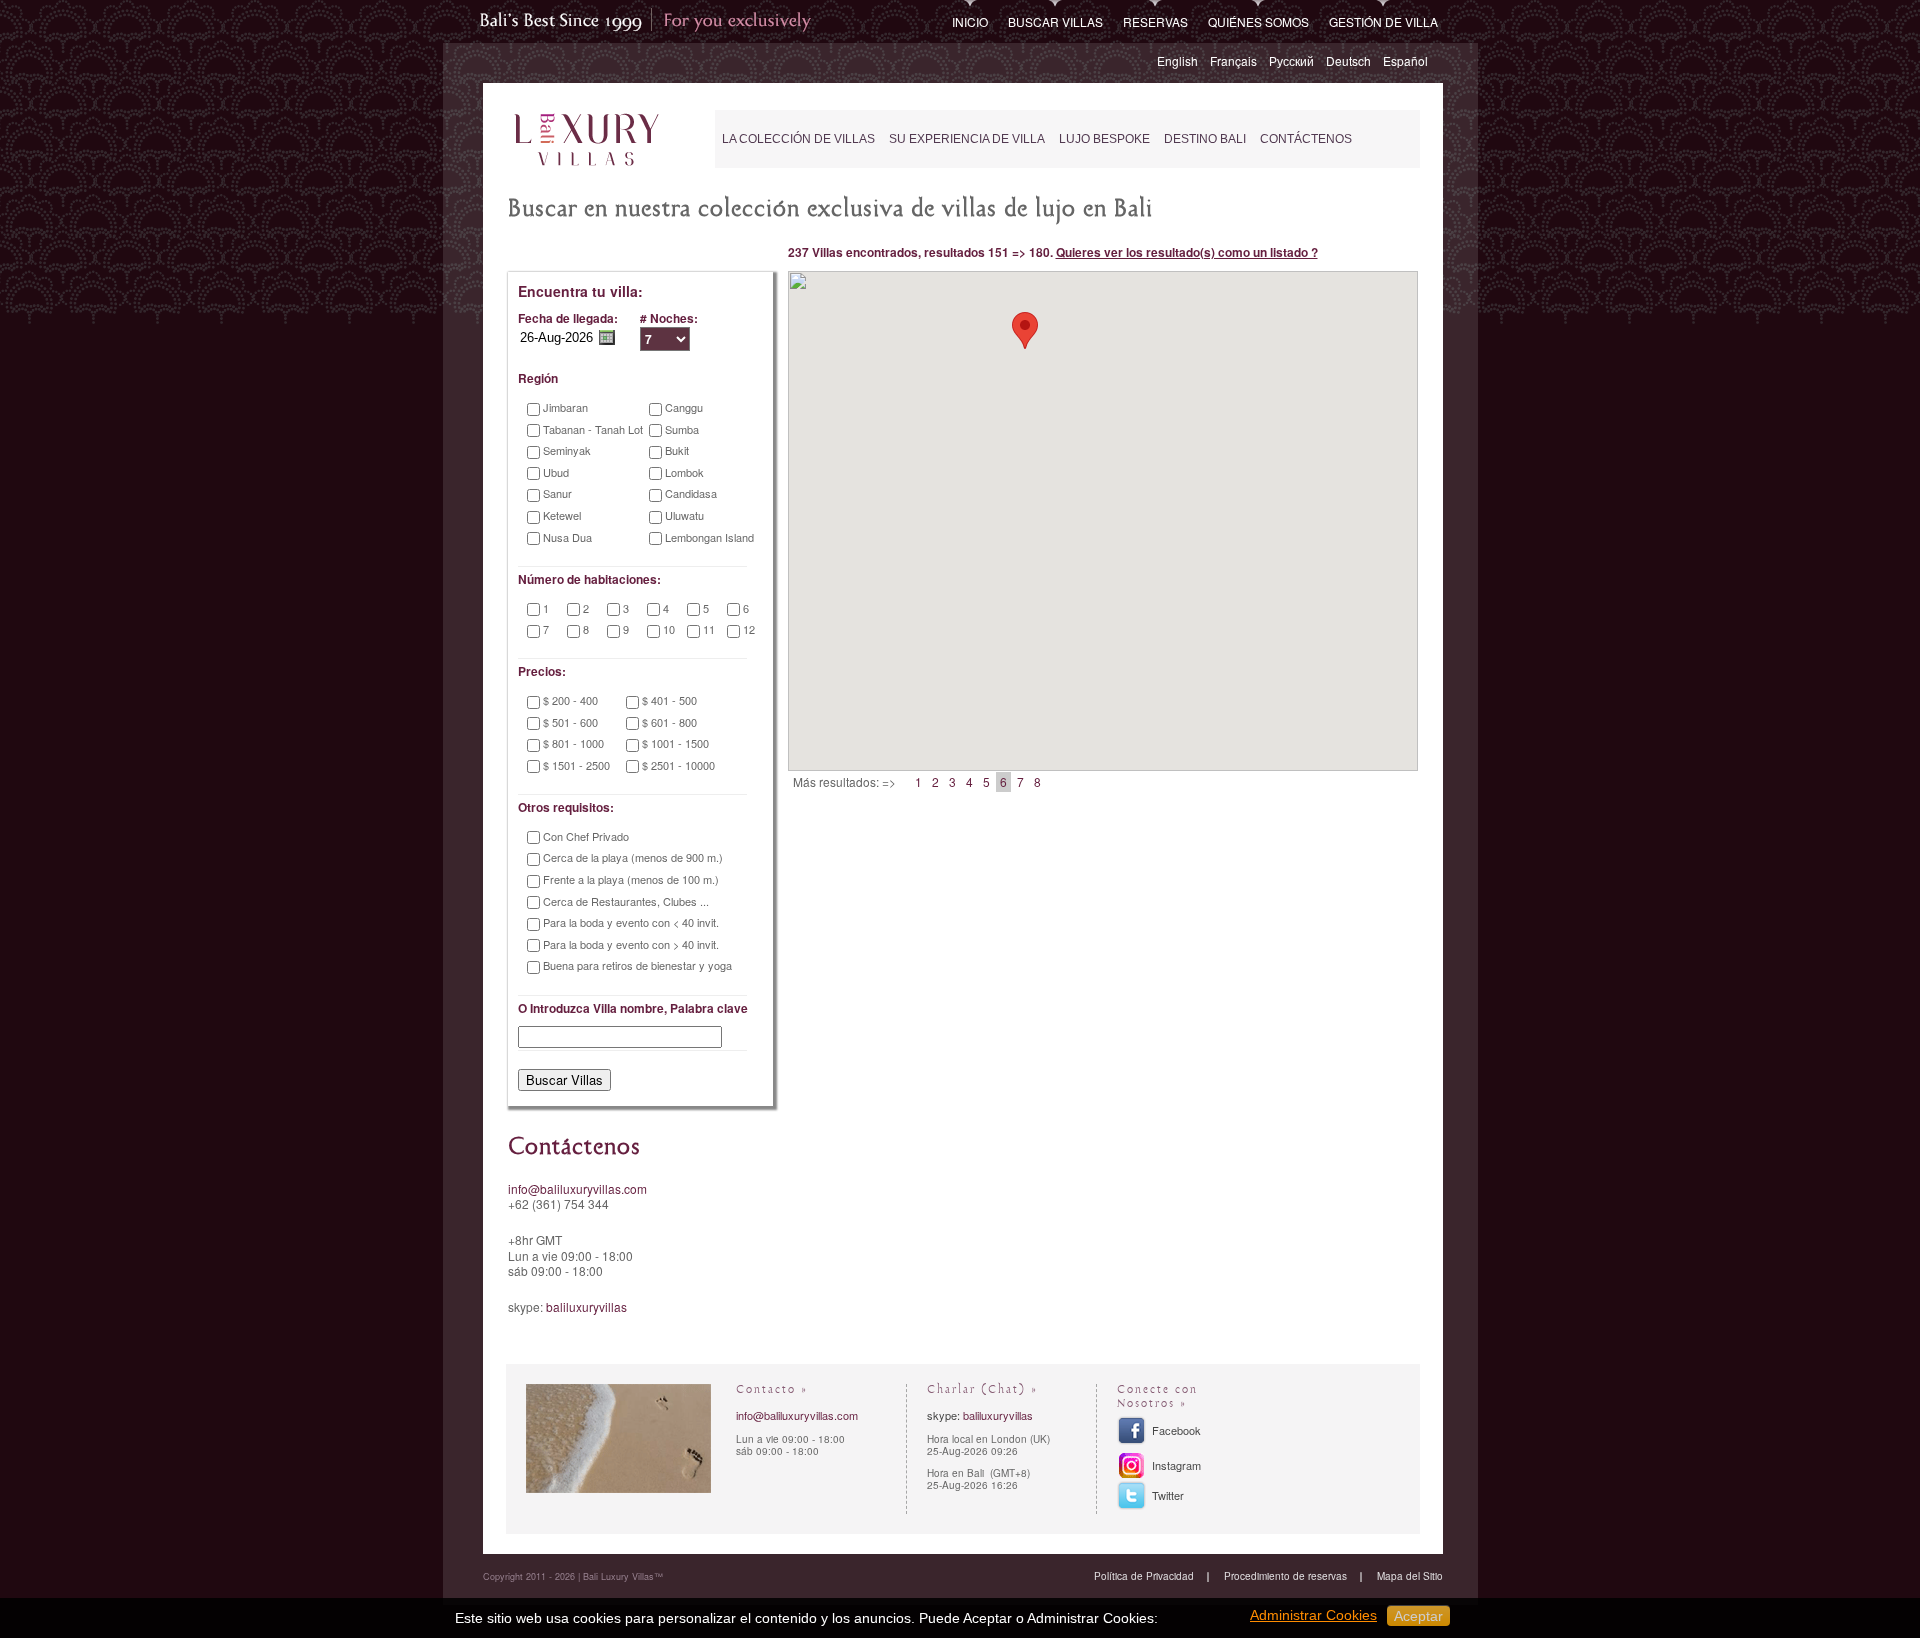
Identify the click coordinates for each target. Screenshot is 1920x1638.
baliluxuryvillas (586, 1306)
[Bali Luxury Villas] (586, 140)
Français (1233, 60)
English (1177, 60)
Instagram (1176, 1465)
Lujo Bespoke (1104, 139)
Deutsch (1348, 60)
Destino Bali (1205, 139)
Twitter (1168, 1495)
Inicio (970, 21)
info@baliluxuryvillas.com (577, 1188)
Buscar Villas (1055, 21)
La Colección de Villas (798, 139)
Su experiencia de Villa (967, 139)
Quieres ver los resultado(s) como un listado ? (1187, 252)
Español (1405, 60)
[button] (1025, 330)
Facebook (1176, 1430)
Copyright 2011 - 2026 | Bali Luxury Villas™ (573, 1576)
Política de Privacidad (1144, 1576)
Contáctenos (1306, 139)
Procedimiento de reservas (1285, 1576)
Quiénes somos (1258, 21)
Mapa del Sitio (1410, 1576)
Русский (1291, 60)
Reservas (1155, 21)
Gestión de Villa (1383, 21)
